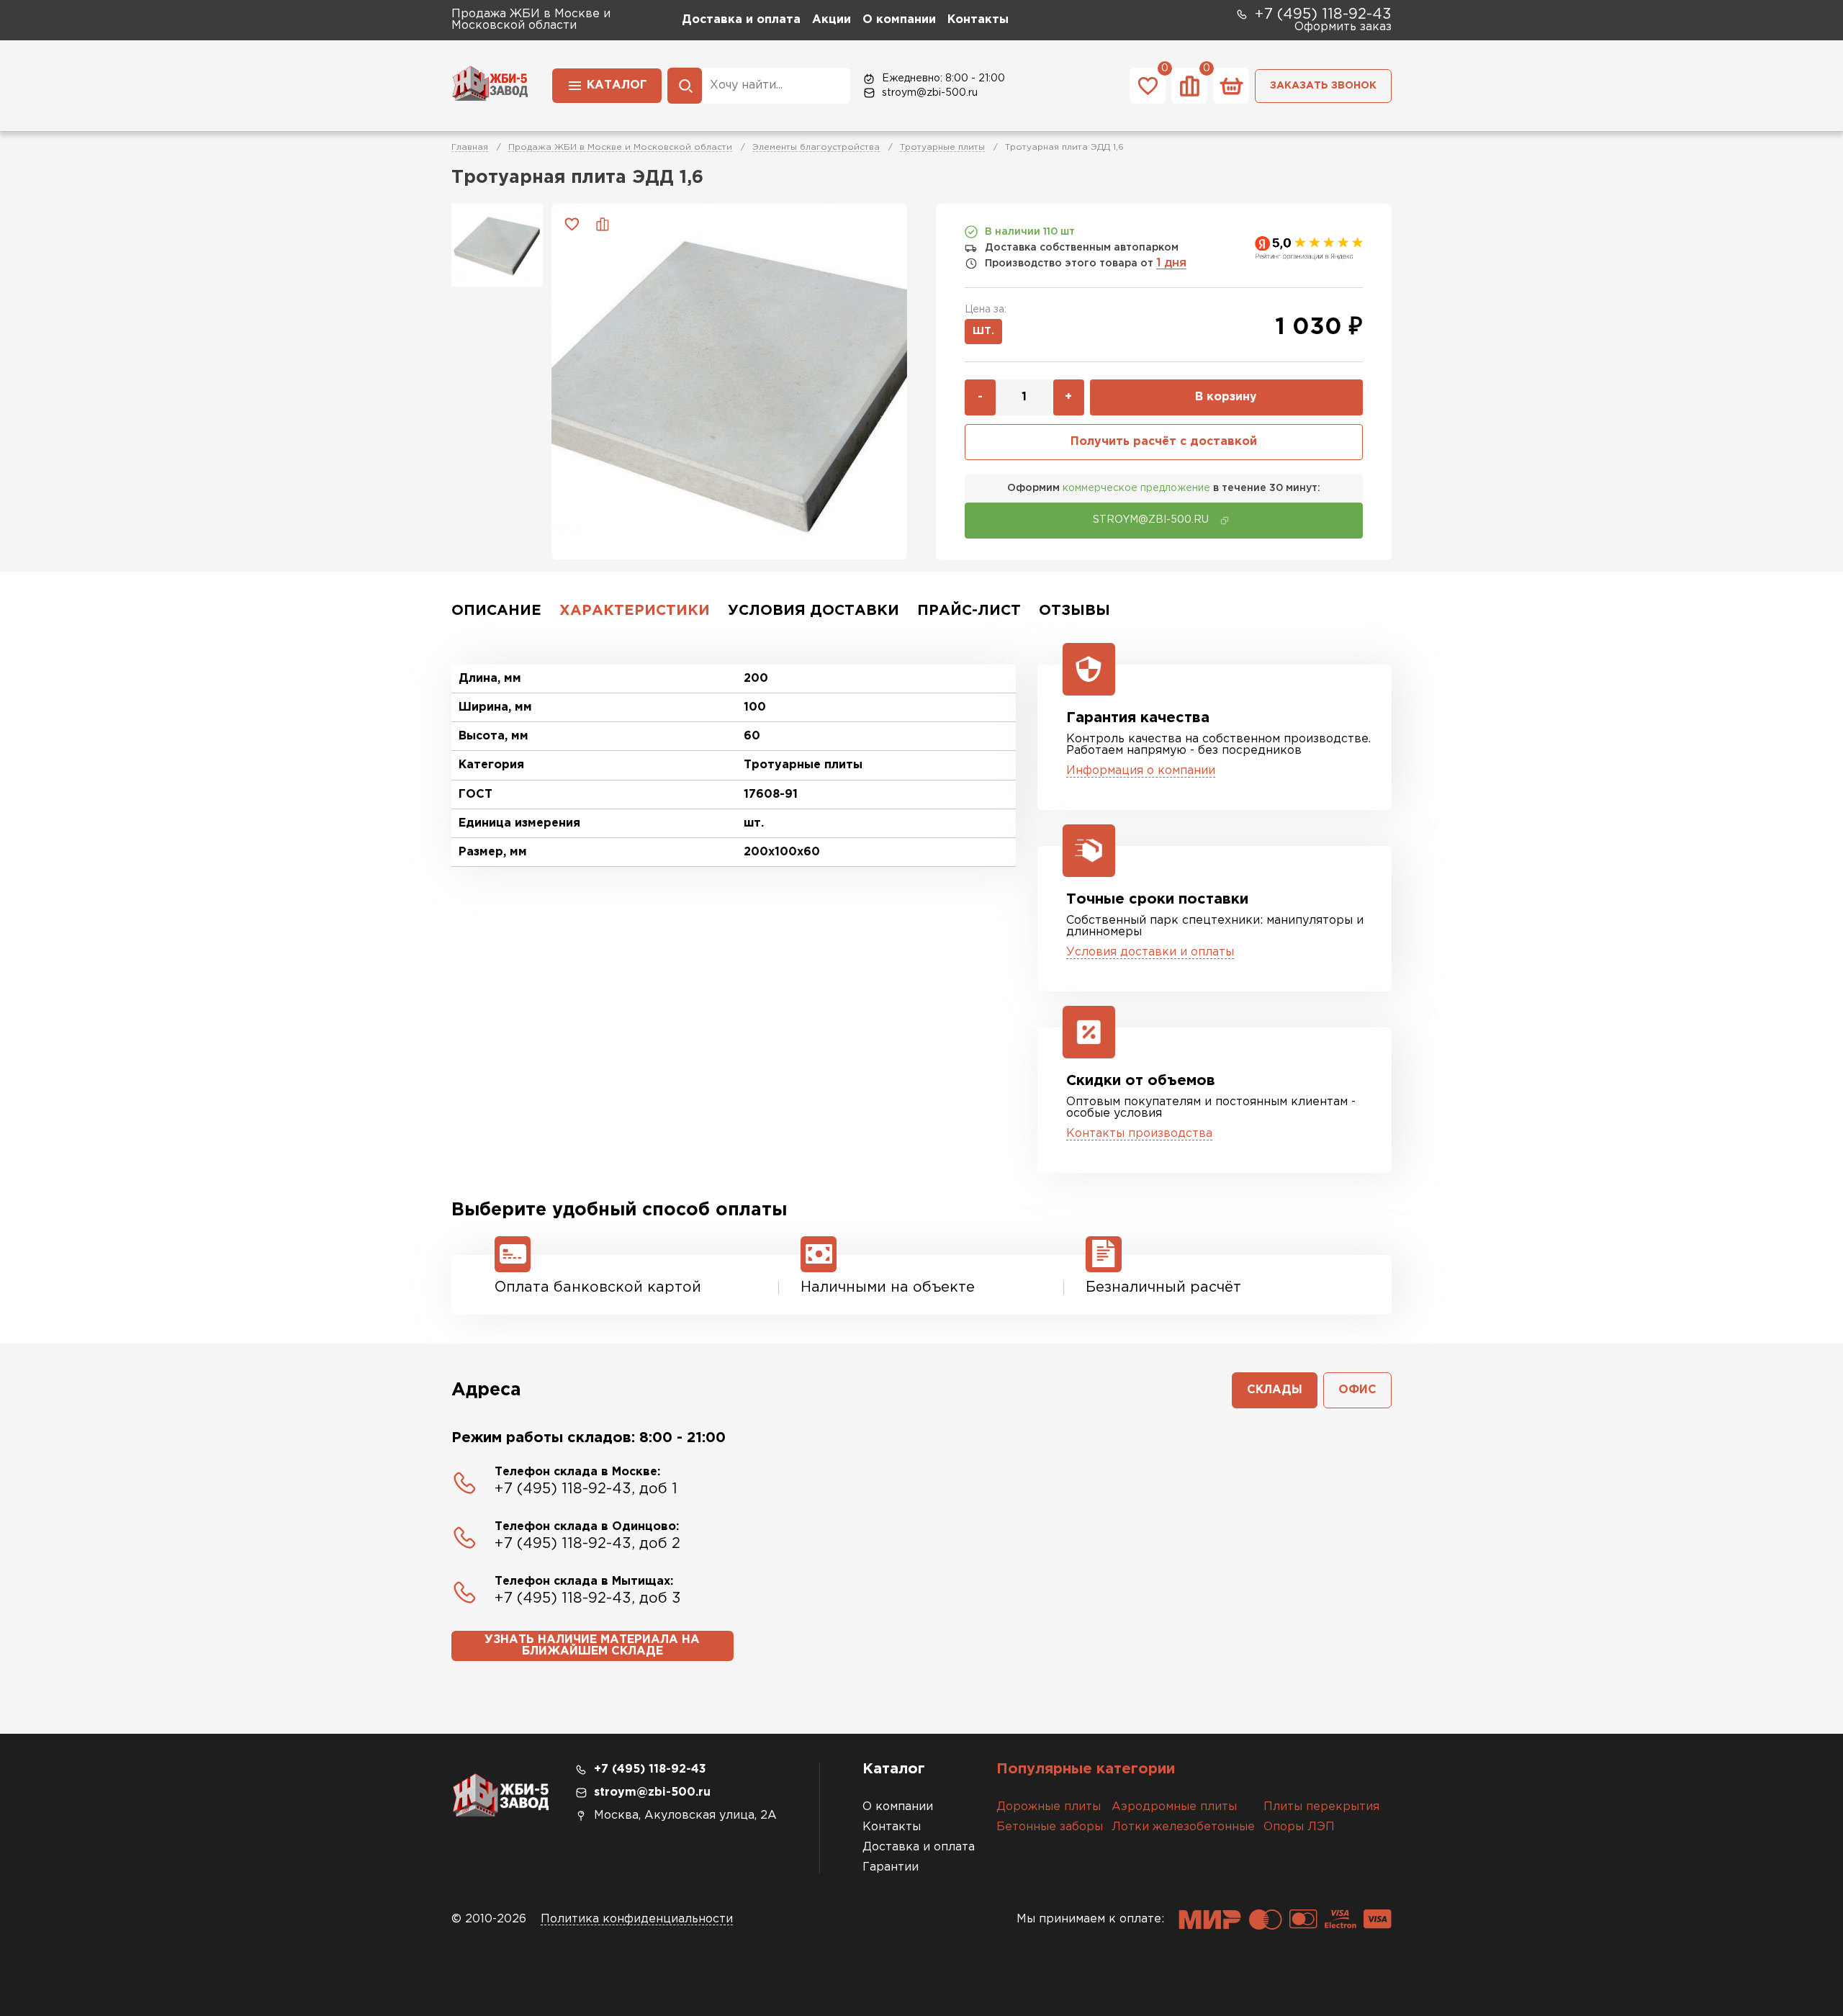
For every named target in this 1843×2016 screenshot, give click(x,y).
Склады (1275, 1390)
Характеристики (635, 611)
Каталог (617, 85)
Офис (1357, 1390)
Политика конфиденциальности (637, 1919)
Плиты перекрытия (1321, 1807)
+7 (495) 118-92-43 (1323, 14)
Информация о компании (1141, 771)
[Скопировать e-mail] (1225, 521)
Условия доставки (814, 611)
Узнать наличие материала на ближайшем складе (592, 1646)
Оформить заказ (1343, 27)
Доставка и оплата (741, 20)
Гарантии (891, 1867)
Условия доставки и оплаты (1150, 952)
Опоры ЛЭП (1299, 1827)
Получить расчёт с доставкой (1164, 442)
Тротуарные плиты (942, 147)
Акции (832, 20)
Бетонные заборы (1050, 1827)
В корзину (1226, 397)
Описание (496, 611)
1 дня (1171, 263)
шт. (983, 331)
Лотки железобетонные (1183, 1827)
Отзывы (1074, 611)
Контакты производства (1139, 1134)
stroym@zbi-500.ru (930, 93)
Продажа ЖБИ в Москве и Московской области (620, 147)
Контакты (978, 20)
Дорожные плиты (1049, 1807)
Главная (470, 147)
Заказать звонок (1323, 86)
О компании (899, 20)
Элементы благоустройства (816, 147)
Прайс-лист (969, 611)
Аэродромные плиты (1174, 1807)
